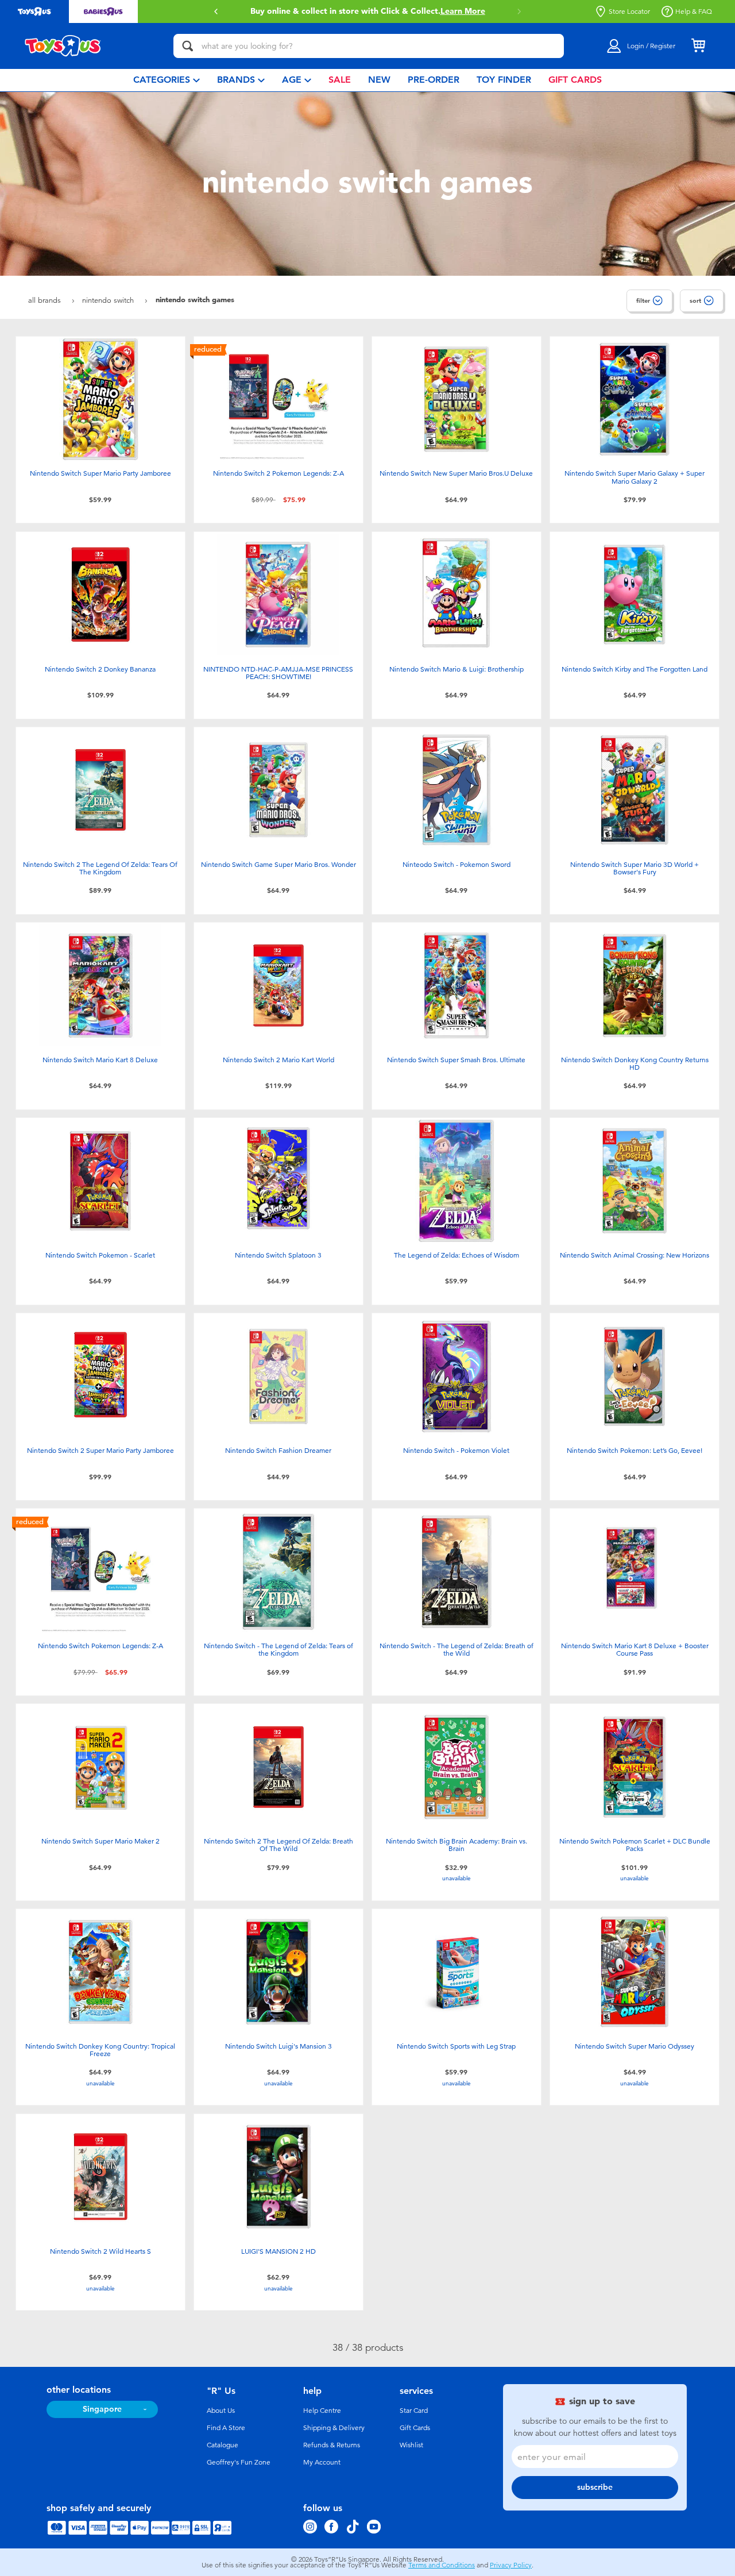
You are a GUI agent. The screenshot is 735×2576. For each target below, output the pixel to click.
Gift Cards (415, 2428)
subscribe (595, 2487)
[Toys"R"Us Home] (63, 46)
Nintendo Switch (109, 300)
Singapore (102, 2409)
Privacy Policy (511, 2565)
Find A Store (226, 2428)
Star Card (414, 2411)
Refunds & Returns (332, 2445)
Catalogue (223, 2445)
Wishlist (411, 2445)
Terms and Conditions (442, 2565)
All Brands (46, 300)
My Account (322, 2462)
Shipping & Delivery (334, 2428)
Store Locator (629, 11)
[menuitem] (167, 80)
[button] (216, 11)
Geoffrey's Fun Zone (239, 2462)
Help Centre (322, 2411)
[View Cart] (698, 46)
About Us (221, 2411)
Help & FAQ (694, 11)
